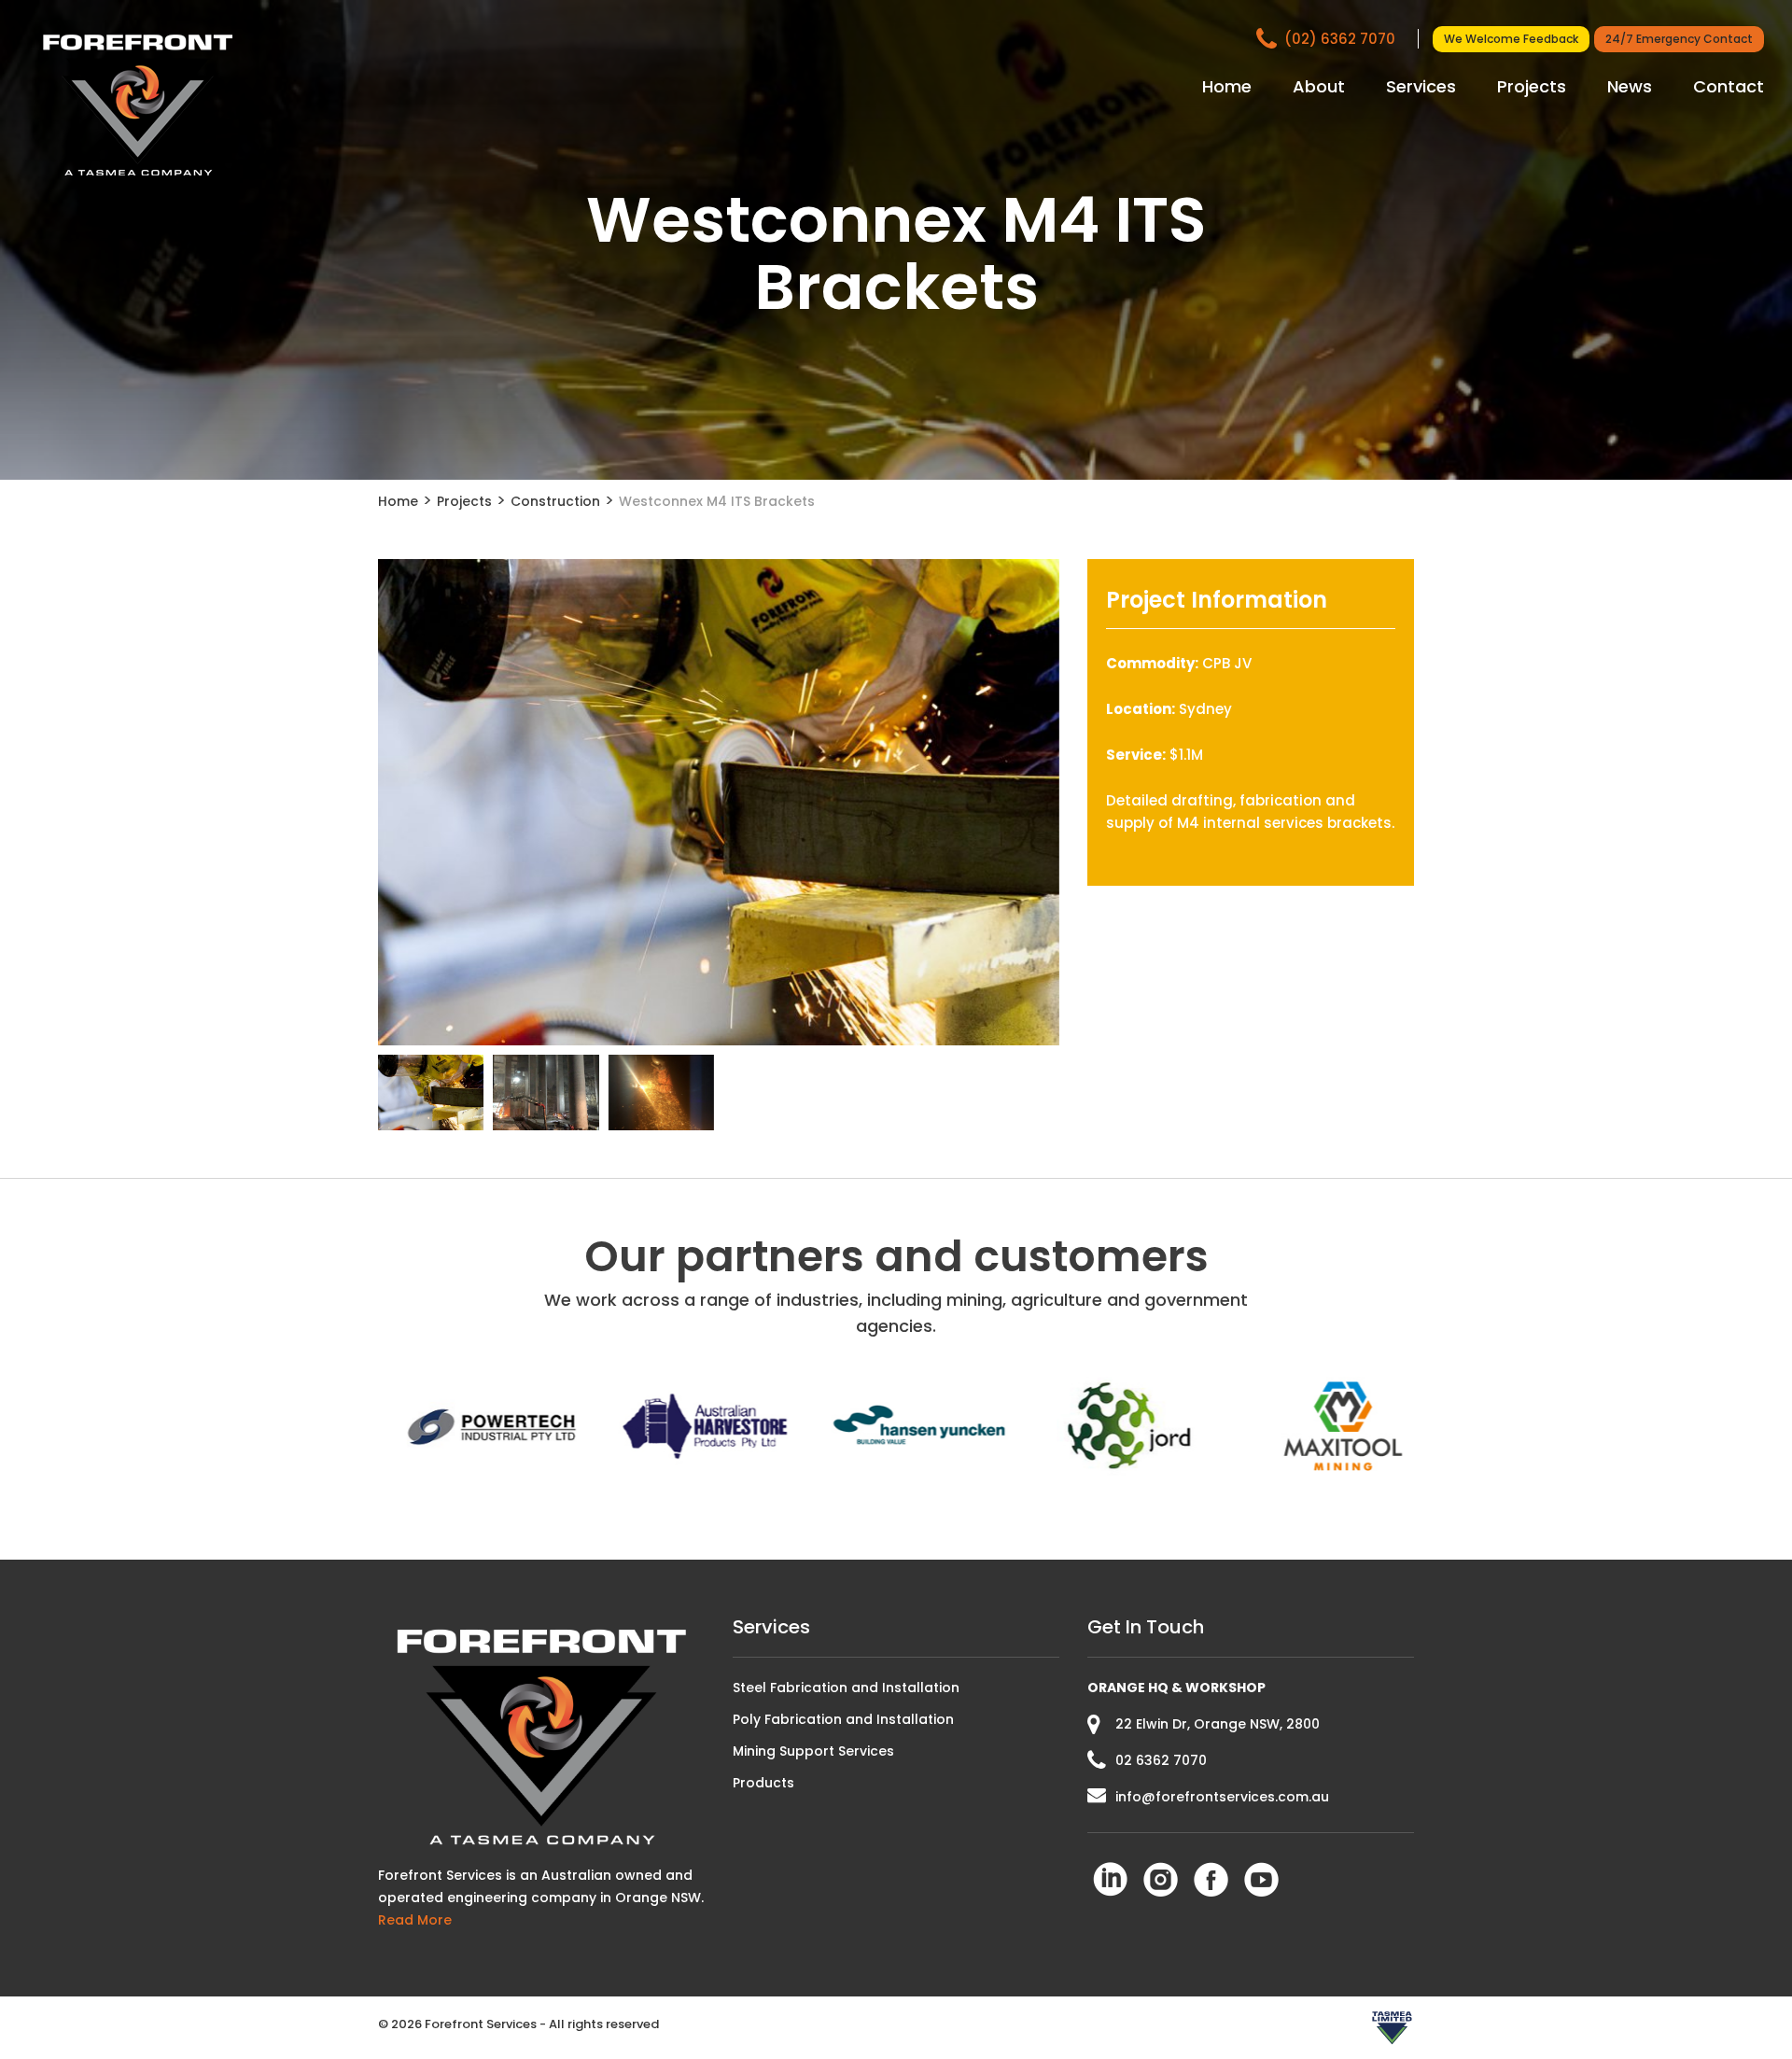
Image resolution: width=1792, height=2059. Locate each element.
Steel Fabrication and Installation (846, 1688)
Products (763, 1783)
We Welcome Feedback (1511, 39)
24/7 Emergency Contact (1679, 39)
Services (1421, 86)
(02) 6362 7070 (1342, 39)
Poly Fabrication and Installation (843, 1719)
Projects (1532, 86)
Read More (415, 1920)
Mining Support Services (813, 1751)
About (1319, 86)
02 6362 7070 (1161, 1760)
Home (1227, 86)
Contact (1729, 86)
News (1630, 86)
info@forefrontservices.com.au (1222, 1797)
